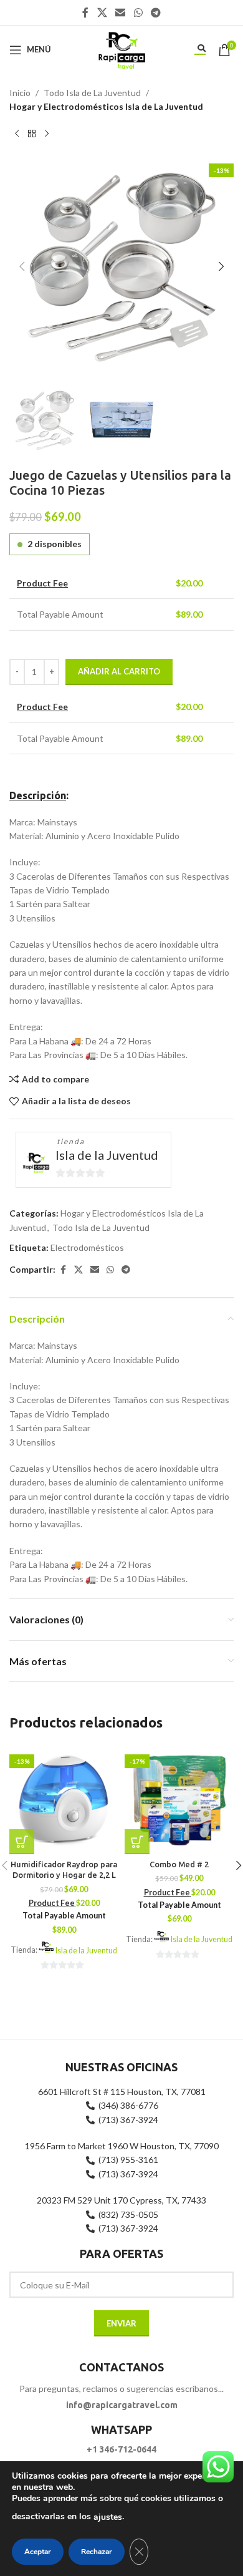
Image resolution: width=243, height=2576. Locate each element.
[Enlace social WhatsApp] (138, 12)
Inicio (20, 93)
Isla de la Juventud (107, 1155)
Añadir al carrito (119, 671)
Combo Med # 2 (179, 1864)
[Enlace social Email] (121, 12)
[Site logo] (121, 48)
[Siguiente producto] (47, 134)
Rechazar (97, 2552)
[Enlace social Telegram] (155, 12)
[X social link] (102, 12)
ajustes (108, 2517)
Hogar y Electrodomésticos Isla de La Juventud (106, 106)
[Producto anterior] (17, 134)
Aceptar (38, 2552)
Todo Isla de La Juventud (92, 93)
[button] (22, 266)
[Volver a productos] (32, 134)
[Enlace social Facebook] (85, 12)
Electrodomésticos (87, 1247)
